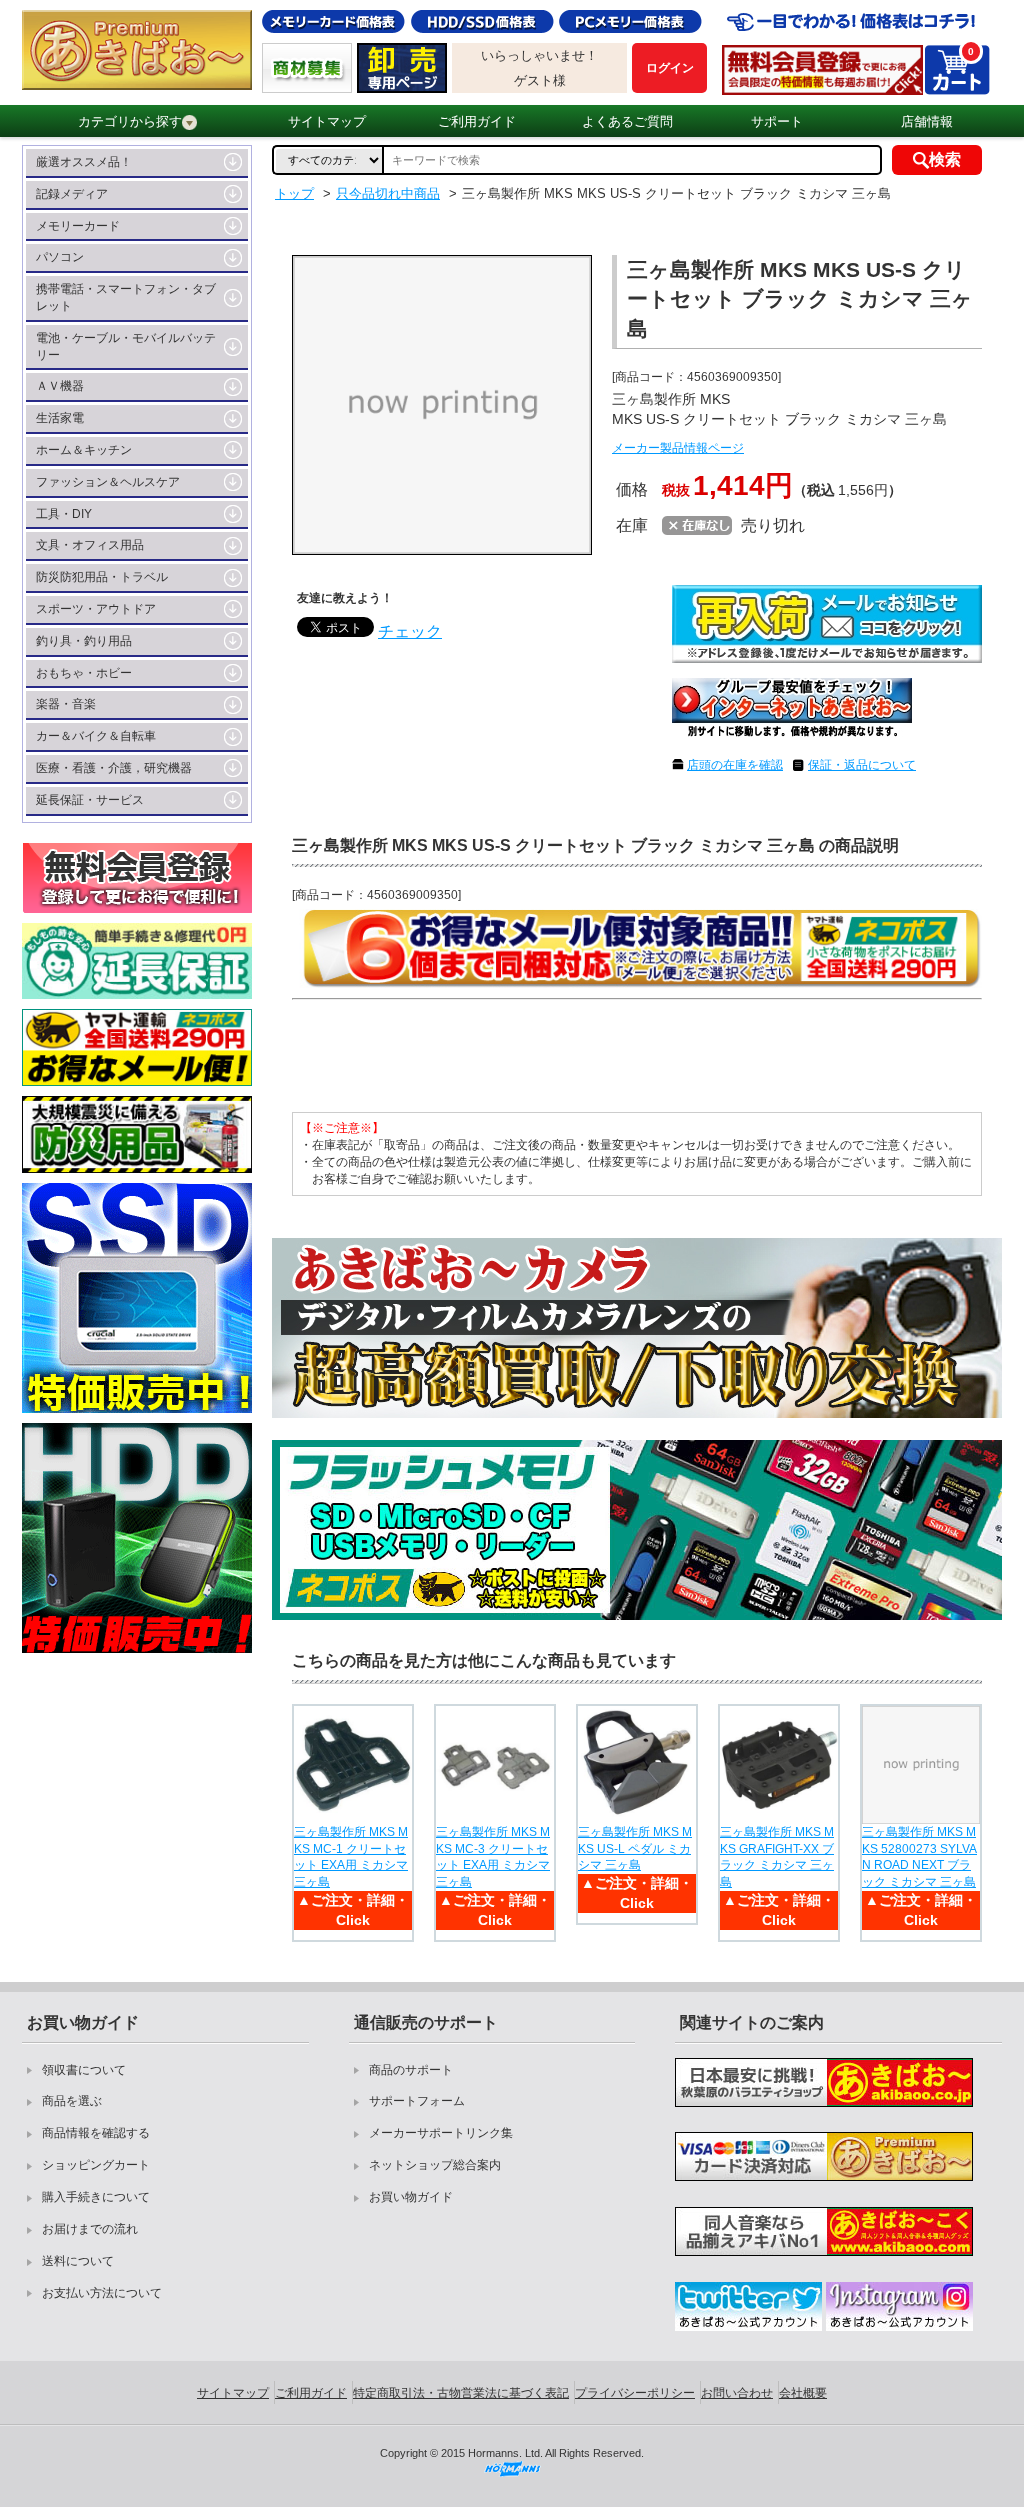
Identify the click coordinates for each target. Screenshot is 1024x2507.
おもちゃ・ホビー (84, 673)
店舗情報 (927, 121)
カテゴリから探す (130, 121)
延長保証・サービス (90, 800)
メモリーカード (78, 226)
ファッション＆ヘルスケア (108, 482)
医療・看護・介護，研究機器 (114, 768)
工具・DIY (64, 514)
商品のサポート (411, 2070)
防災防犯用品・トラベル (102, 577)
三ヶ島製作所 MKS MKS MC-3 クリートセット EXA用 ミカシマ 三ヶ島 (493, 1857)
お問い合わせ (737, 2393)
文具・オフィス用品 (90, 545)
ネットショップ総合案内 (435, 2165)
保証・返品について (862, 765)
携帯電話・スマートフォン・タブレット (126, 297)
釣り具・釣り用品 (84, 641)
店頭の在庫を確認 (735, 765)
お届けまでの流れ (90, 2229)
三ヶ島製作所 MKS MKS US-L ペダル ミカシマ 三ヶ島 (635, 1849)
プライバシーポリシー (635, 2393)
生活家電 (60, 418)
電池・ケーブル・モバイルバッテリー (126, 346)
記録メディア (72, 194)
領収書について (84, 2070)
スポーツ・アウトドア (96, 609)
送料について (78, 2261)
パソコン (60, 257)
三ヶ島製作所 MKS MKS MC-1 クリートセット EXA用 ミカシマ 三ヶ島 (351, 1857)
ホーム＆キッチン (84, 450)
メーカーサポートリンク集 (441, 2133)
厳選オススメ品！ (84, 162)
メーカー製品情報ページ (678, 448)
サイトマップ (327, 121)
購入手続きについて (96, 2197)
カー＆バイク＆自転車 (96, 736)
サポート (777, 121)
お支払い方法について (102, 2293)
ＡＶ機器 (60, 386)
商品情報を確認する (96, 2133)
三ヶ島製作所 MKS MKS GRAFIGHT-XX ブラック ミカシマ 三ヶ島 (777, 1857)
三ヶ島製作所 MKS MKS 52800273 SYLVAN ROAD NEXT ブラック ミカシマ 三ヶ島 (919, 1857)
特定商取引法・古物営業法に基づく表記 (461, 2393)
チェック (410, 631)
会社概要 (803, 2393)
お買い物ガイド (411, 2197)
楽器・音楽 (66, 704)
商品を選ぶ (72, 2101)
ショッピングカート (96, 2165)
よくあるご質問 (627, 121)
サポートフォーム (417, 2101)
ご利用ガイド (477, 121)
